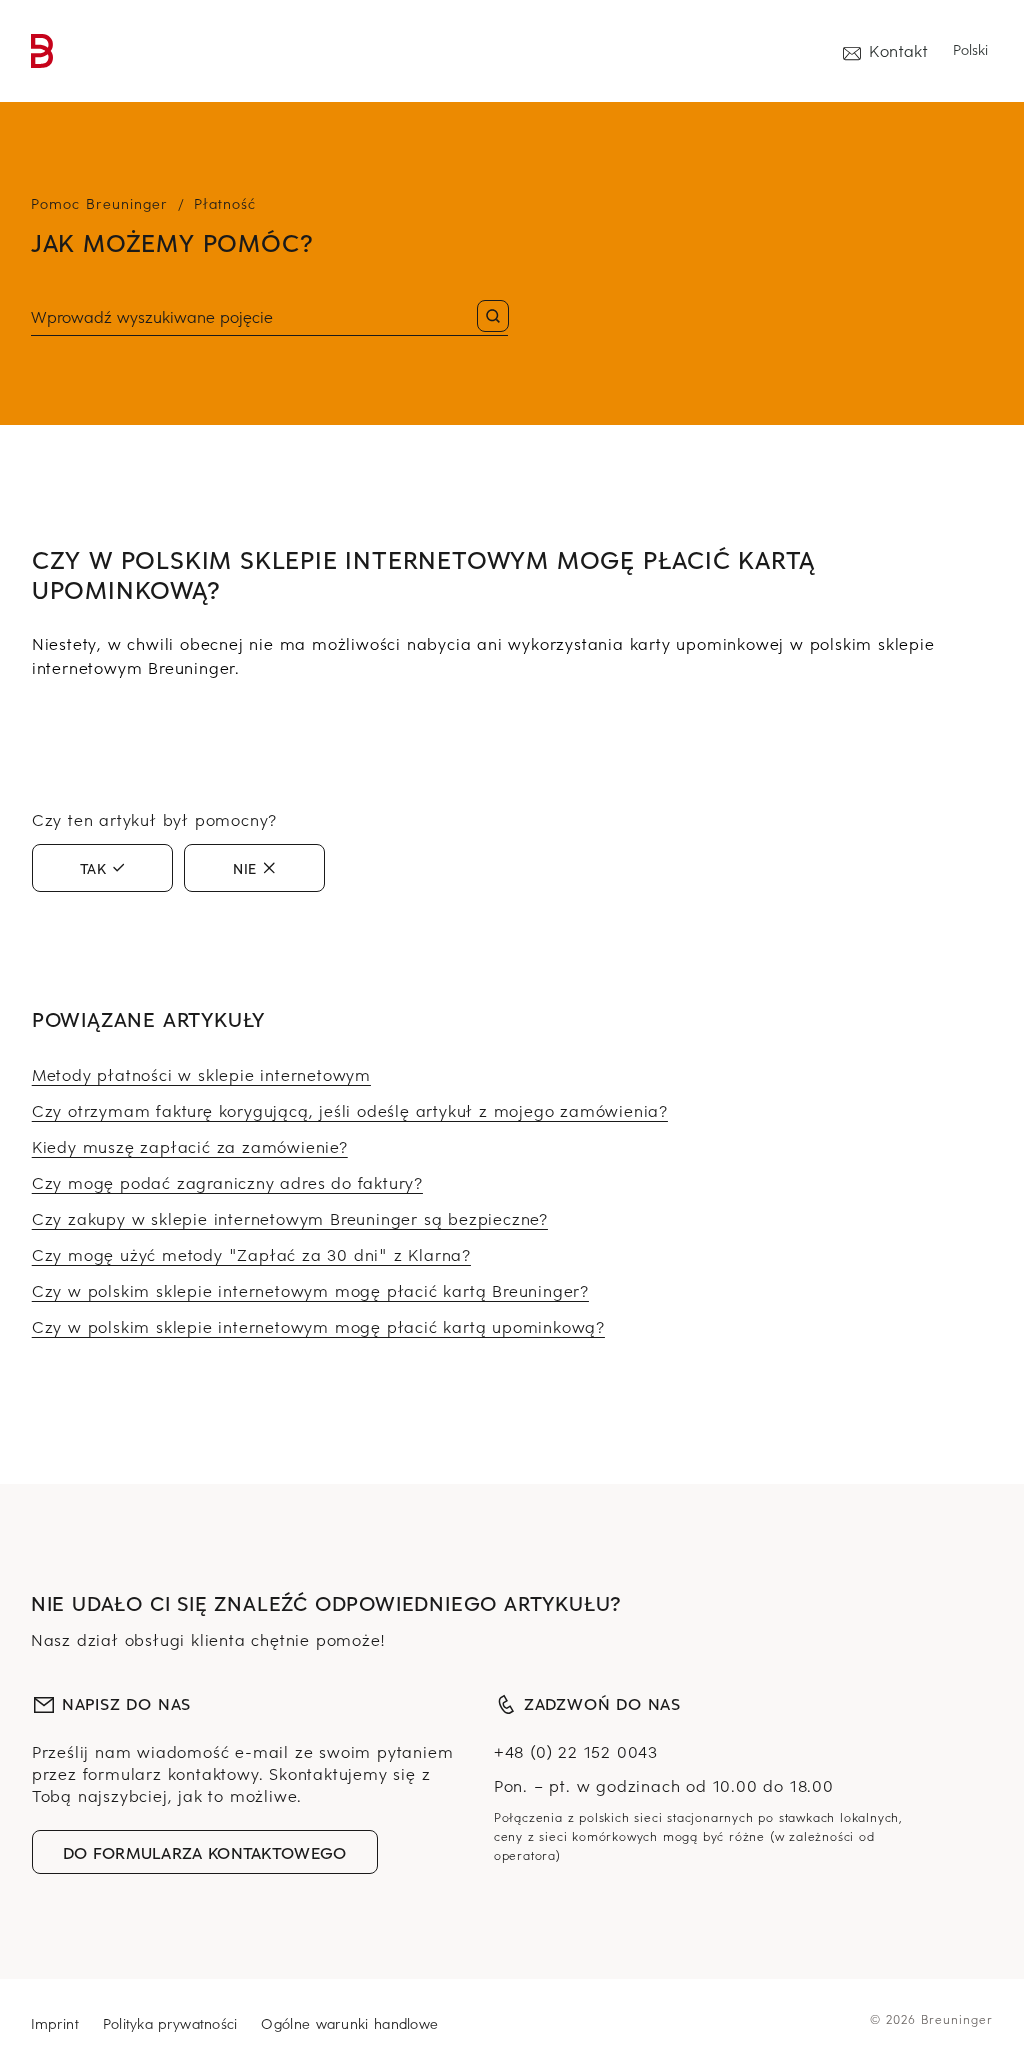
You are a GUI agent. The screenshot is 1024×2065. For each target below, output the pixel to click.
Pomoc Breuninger (99, 203)
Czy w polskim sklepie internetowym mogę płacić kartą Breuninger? (310, 1290)
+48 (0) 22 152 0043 (576, 1751)
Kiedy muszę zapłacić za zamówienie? (190, 1146)
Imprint (55, 2023)
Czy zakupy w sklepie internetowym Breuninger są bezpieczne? (290, 1218)
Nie (245, 868)
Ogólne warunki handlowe (349, 2023)
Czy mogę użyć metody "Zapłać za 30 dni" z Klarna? (251, 1254)
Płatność (225, 203)
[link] (42, 51)
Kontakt (898, 50)
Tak (93, 868)
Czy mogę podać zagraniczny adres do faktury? (227, 1182)
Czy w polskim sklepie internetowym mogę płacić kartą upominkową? (318, 1326)
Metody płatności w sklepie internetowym (201, 1074)
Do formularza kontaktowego (205, 1852)
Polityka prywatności (170, 2023)
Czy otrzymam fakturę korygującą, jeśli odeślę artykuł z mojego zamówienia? (350, 1110)
